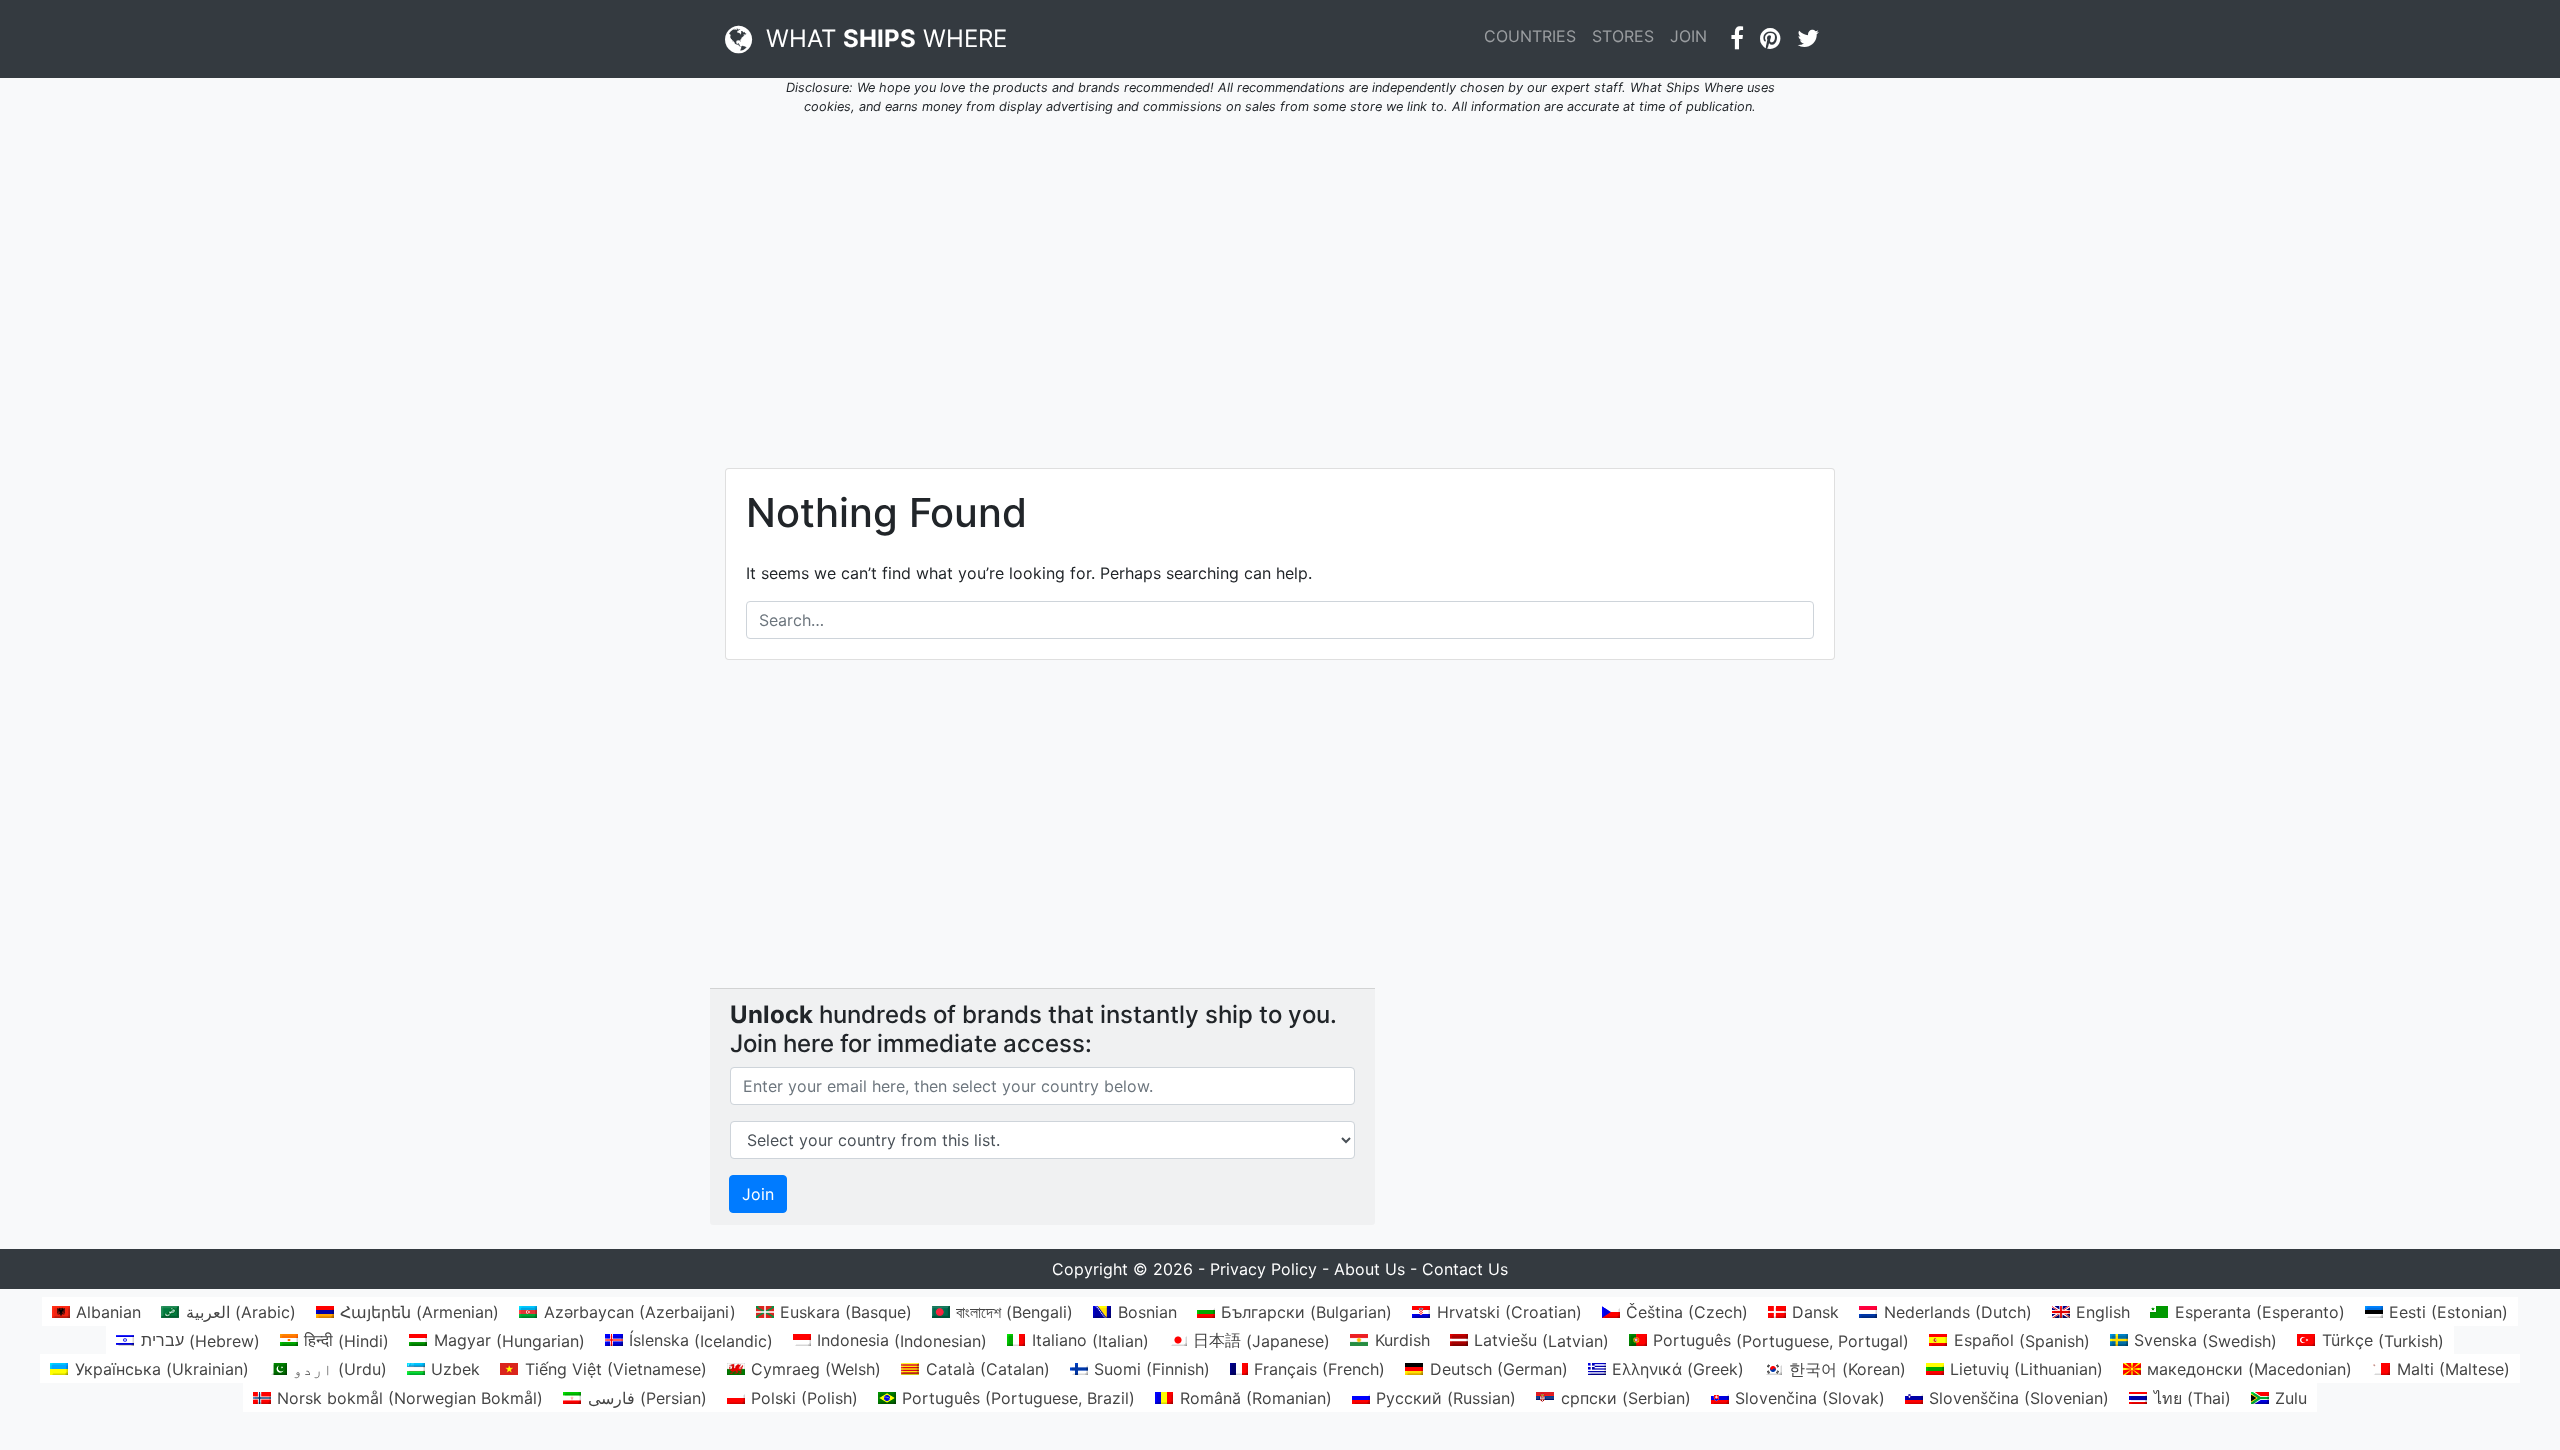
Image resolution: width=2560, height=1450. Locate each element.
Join (758, 1194)
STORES (1623, 36)
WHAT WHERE (879, 38)
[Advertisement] (1280, 280)
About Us (1369, 1269)
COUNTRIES (1530, 36)
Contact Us (1465, 1269)
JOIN (1688, 36)
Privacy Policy (1263, 1269)
